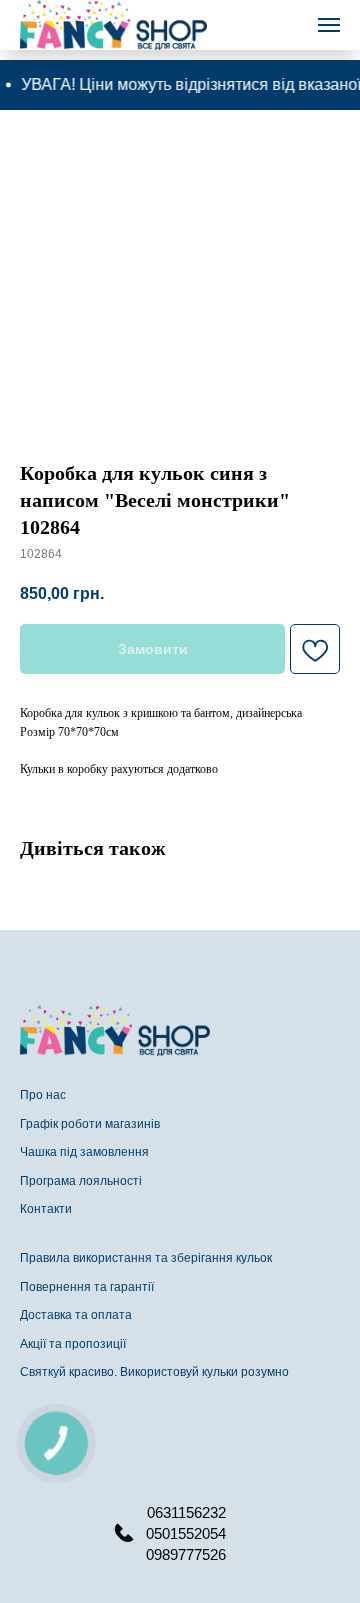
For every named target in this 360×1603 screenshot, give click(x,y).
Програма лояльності (81, 1181)
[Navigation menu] (329, 25)
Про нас (43, 1095)
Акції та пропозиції (73, 1344)
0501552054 (186, 1533)
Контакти (46, 1209)
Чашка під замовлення (84, 1152)
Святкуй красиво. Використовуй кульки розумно (154, 1372)
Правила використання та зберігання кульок (146, 1258)
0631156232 (186, 1512)
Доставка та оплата (76, 1315)
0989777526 (186, 1554)
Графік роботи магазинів (90, 1124)
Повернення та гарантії (87, 1287)
